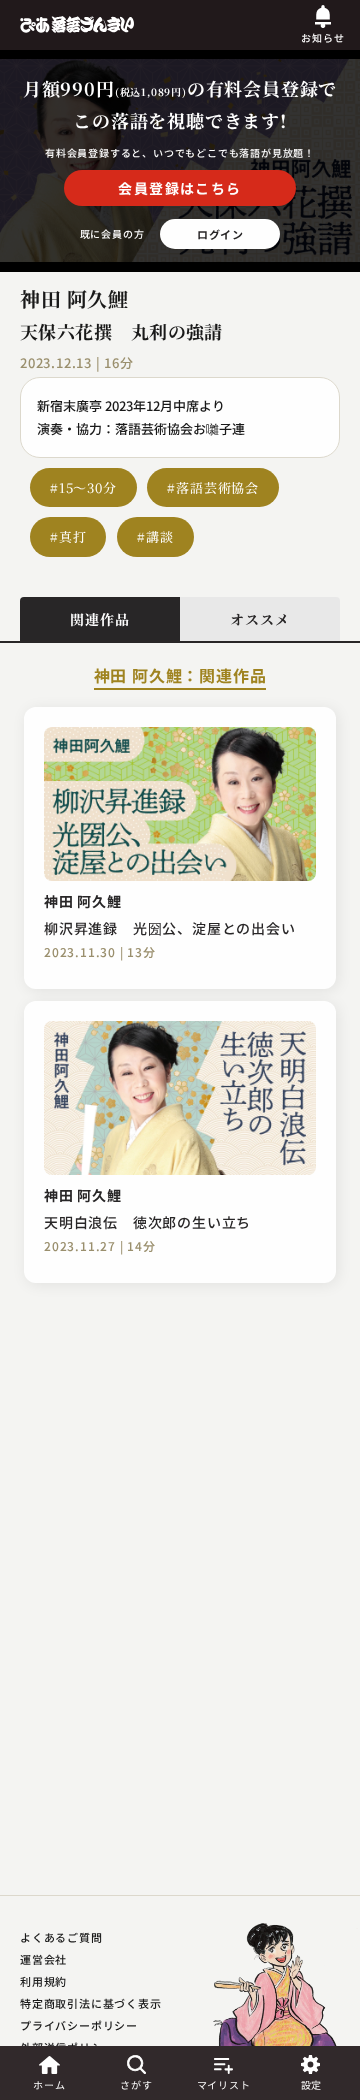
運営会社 (43, 1959)
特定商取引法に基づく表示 (91, 2003)
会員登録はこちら (179, 188)
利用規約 (43, 1981)
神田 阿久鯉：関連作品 (180, 677)
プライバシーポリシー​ (79, 2025)
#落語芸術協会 (213, 487)
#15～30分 (83, 487)
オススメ (259, 619)
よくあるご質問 (61, 1937)
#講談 (155, 536)
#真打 (68, 536)
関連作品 (99, 619)
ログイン (220, 234)
